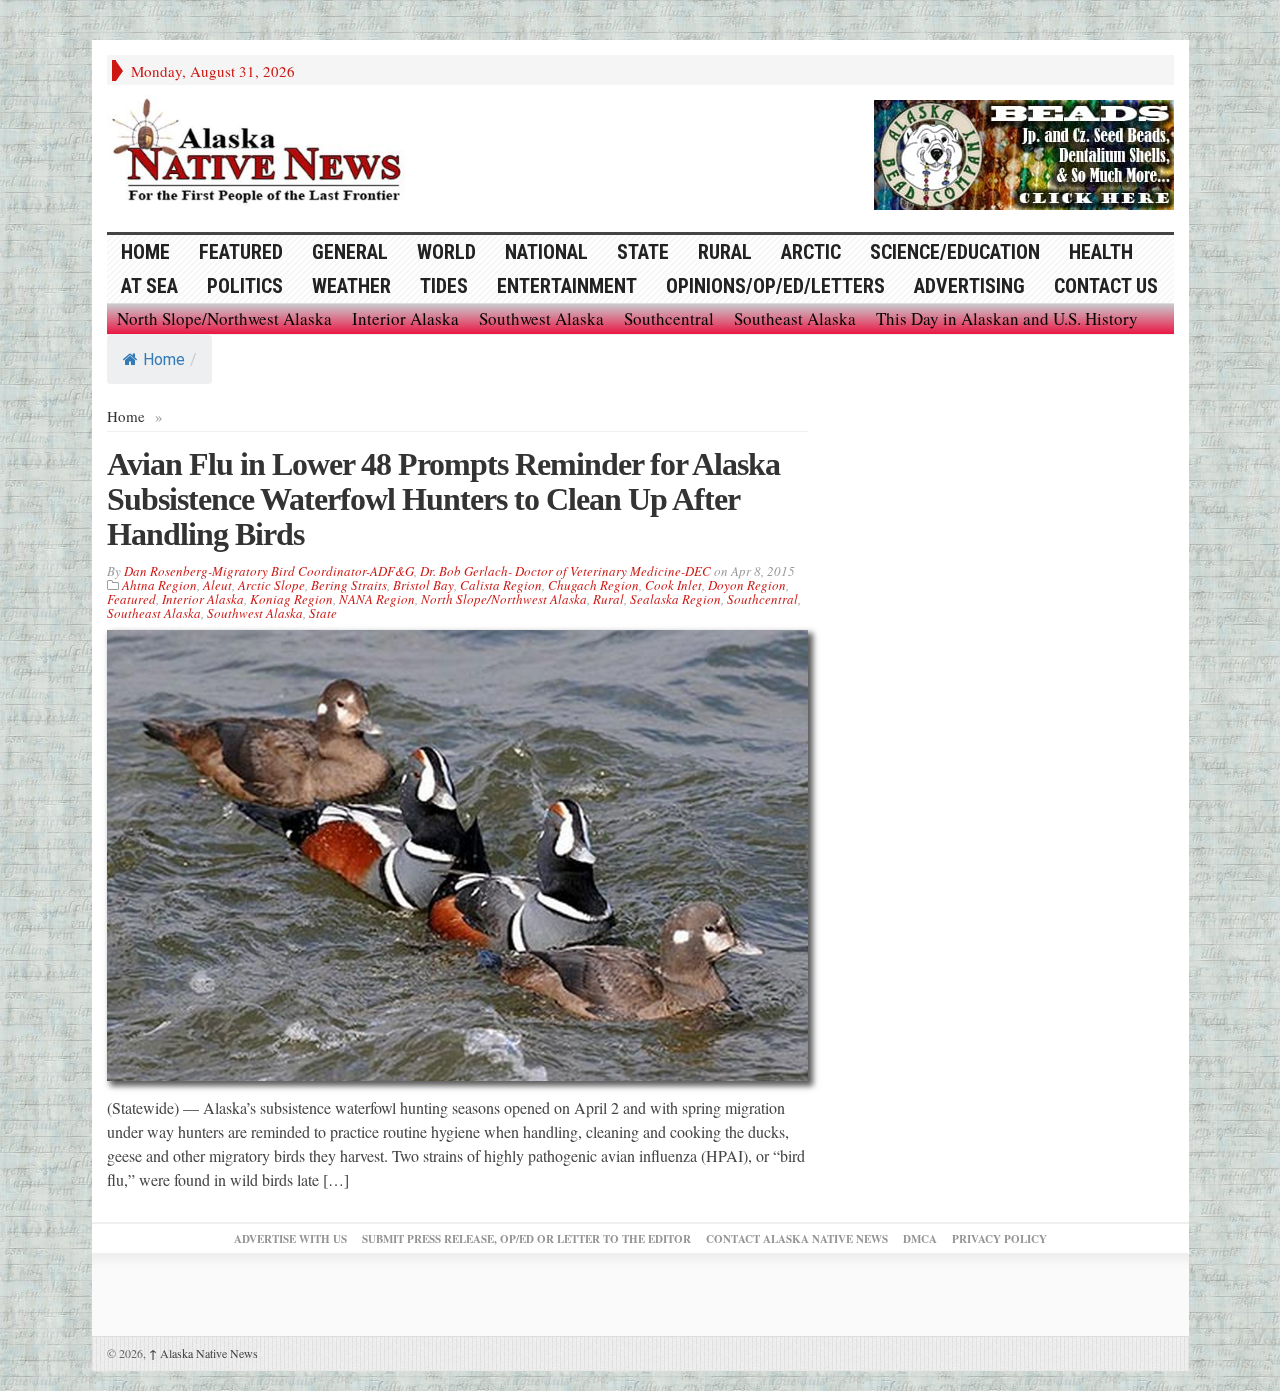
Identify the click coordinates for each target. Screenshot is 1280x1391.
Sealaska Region (675, 599)
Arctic (811, 252)
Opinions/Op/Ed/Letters (775, 286)
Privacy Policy (999, 1239)
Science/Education (955, 252)
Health (1101, 252)
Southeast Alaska (795, 318)
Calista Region (501, 585)
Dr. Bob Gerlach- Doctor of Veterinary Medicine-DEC (565, 571)
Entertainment (567, 286)
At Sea (149, 286)
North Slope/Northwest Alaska (224, 318)
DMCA (920, 1239)
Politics (245, 286)
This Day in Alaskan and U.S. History (1007, 318)
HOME (145, 252)
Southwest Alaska (541, 318)
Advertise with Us (290, 1239)
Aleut (217, 585)
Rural (725, 252)
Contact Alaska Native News (797, 1239)
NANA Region (377, 599)
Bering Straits (349, 585)
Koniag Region (291, 599)
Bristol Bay (423, 585)
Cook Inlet (673, 585)
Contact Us (1106, 286)
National (546, 252)
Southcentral (669, 318)
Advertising (969, 286)
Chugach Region (593, 585)
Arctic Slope (271, 585)
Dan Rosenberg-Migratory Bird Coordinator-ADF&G (269, 571)
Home (164, 359)
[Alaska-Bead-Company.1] (1024, 152)
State (643, 252)
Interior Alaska (405, 318)
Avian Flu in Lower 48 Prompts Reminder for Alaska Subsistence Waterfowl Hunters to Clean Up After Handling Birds (443, 499)
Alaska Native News (203, 1353)
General (350, 252)
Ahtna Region (159, 585)
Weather (351, 286)
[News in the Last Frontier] (262, 153)
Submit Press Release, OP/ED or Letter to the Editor (526, 1239)
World (446, 252)
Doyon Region (747, 585)
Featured (241, 252)
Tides (444, 286)
